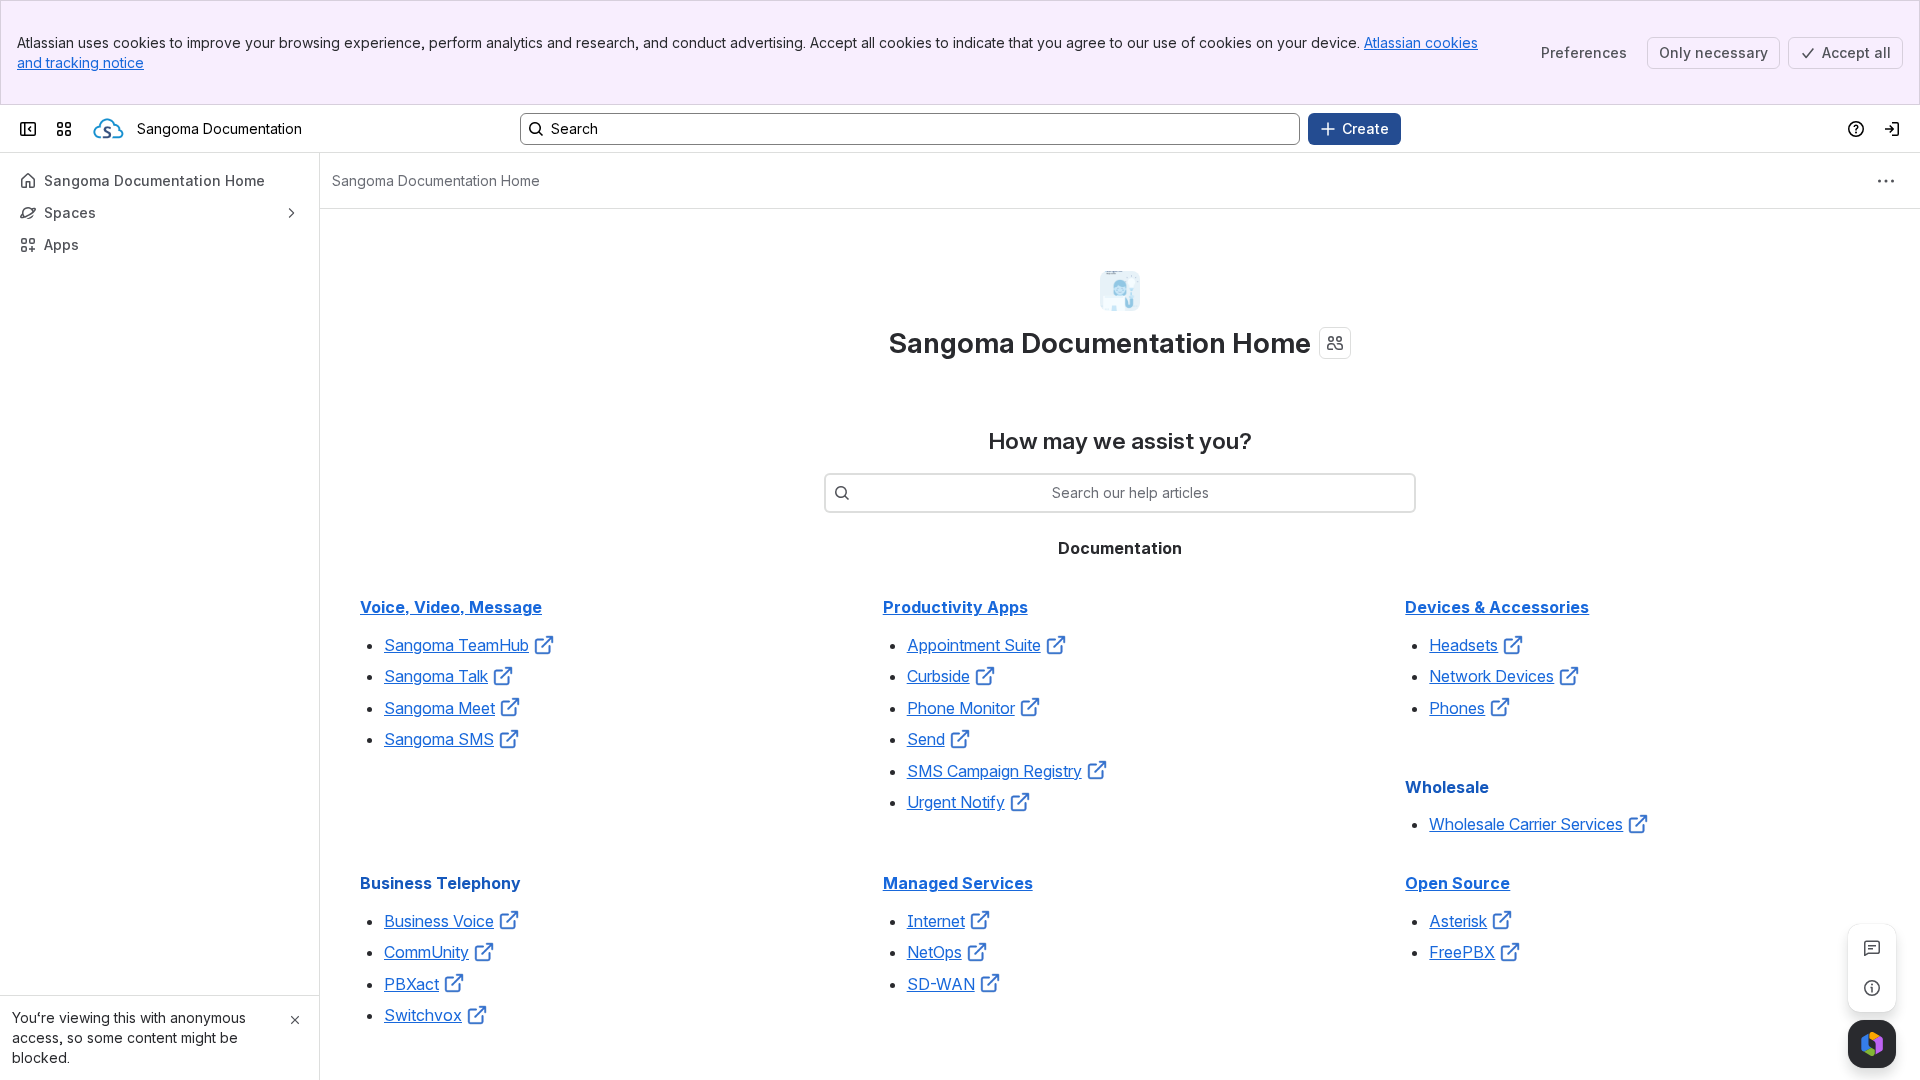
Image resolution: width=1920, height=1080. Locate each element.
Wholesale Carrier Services (1526, 824)
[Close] (295, 1020)
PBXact (411, 984)
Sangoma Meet (439, 708)
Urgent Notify (956, 802)
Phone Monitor (961, 708)
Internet (936, 921)
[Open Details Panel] (1872, 988)
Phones (1457, 708)
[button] (544, 645)
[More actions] (1886, 181)
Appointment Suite (974, 645)
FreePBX (1462, 952)
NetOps (934, 952)
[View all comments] (1872, 948)
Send (926, 739)
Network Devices (1491, 676)
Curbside (938, 676)
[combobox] (860, 493)
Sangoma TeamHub (456, 645)
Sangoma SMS (439, 739)
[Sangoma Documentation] (108, 129)
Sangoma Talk (436, 676)
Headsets (1463, 645)
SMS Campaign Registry (994, 771)
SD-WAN (941, 984)
